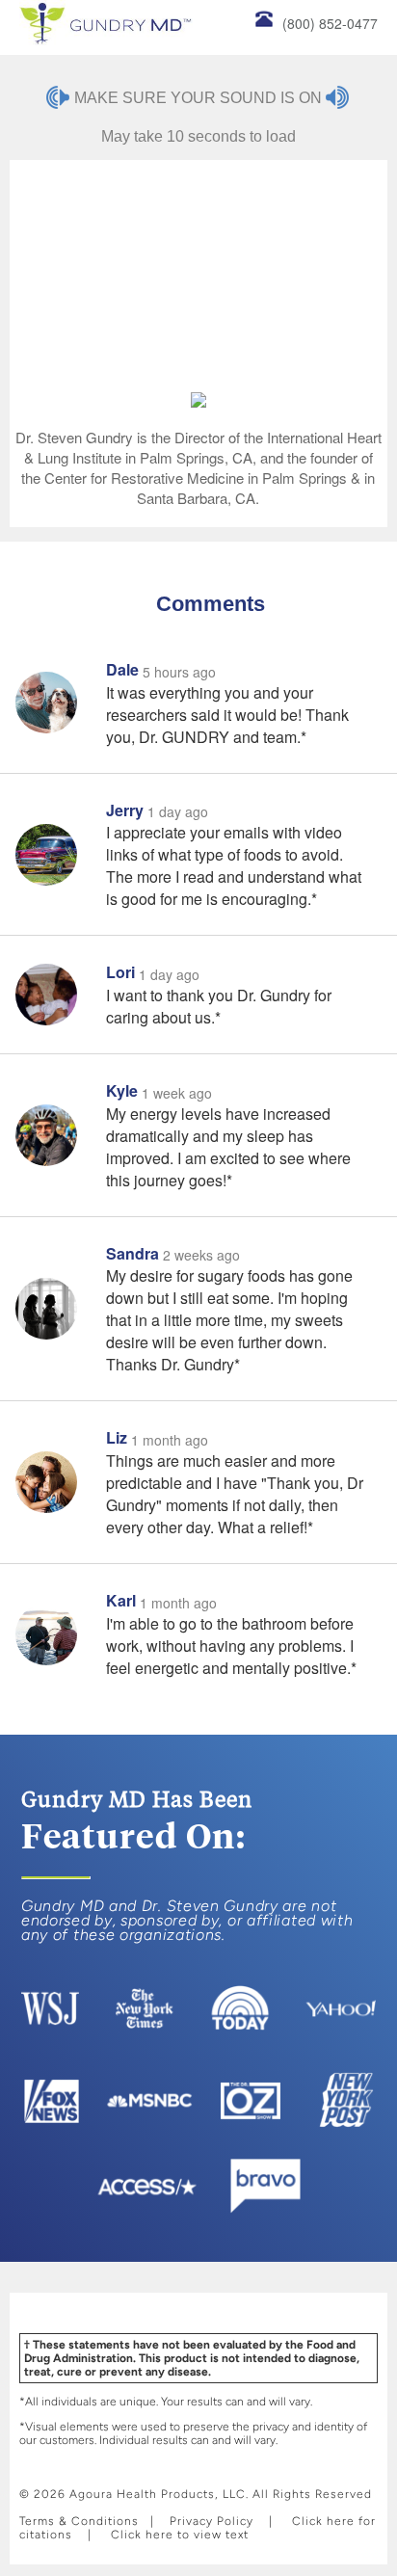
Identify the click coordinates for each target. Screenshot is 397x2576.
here (341, 2521)
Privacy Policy (212, 2521)
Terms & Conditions (79, 2521)
